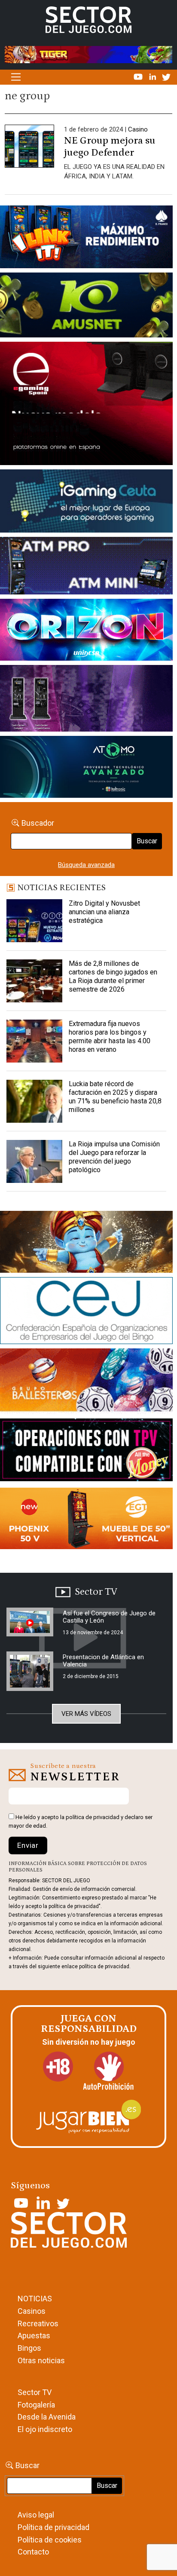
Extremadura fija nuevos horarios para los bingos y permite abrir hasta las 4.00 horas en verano (110, 1037)
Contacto (33, 2552)
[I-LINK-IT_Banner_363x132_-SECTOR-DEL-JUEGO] (86, 239)
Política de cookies (50, 2540)
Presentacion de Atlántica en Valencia (103, 1661)
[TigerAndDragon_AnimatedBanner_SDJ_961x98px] (88, 54)
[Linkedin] (153, 77)
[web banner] (86, 405)
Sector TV (35, 2392)
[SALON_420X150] (86, 631)
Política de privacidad (53, 2527)
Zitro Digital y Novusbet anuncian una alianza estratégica (104, 912)
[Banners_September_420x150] (86, 1520)
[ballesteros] (86, 1383)
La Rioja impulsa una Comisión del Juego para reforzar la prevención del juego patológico (114, 1157)
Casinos (32, 2311)
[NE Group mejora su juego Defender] (29, 149)
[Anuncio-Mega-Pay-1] (86, 567)
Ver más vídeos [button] (86, 1714)
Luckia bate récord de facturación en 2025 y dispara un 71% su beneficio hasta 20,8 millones (115, 1097)
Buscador (38, 823)
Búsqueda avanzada (86, 865)
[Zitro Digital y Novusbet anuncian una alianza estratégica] (34, 921)
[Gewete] (86, 700)
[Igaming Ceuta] (86, 503)
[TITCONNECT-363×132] (86, 1452)
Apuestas (34, 2336)
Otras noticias (41, 2360)
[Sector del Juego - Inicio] (88, 19)
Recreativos (38, 2323)
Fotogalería (36, 2405)
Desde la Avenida (47, 2417)
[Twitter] (166, 77)
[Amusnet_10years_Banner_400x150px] (86, 306)
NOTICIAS (35, 2299)
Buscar (147, 841)
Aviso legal (36, 2515)
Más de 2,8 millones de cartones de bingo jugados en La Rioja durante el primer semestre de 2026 (113, 976)
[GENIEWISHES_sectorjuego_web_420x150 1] (86, 1244)
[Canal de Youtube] (139, 77)
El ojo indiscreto (45, 2429)
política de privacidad (93, 1817)
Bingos (29, 2348)
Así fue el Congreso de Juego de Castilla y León (109, 1617)
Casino (138, 129)
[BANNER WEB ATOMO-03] (86, 769)
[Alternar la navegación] (16, 77)
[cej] (86, 1312)
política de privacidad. (105, 1966)
